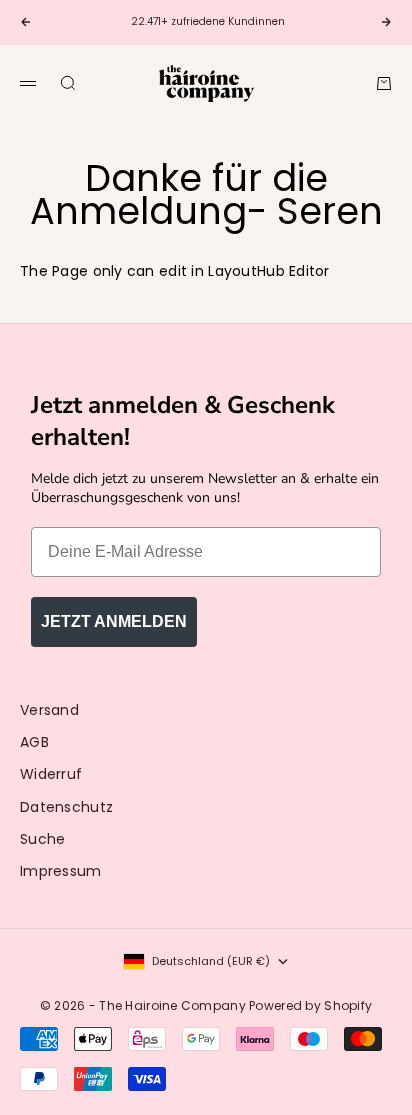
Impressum (61, 871)
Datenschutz (66, 807)
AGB (34, 742)
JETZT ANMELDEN (114, 621)
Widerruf (51, 774)
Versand (49, 710)
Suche (42, 839)
